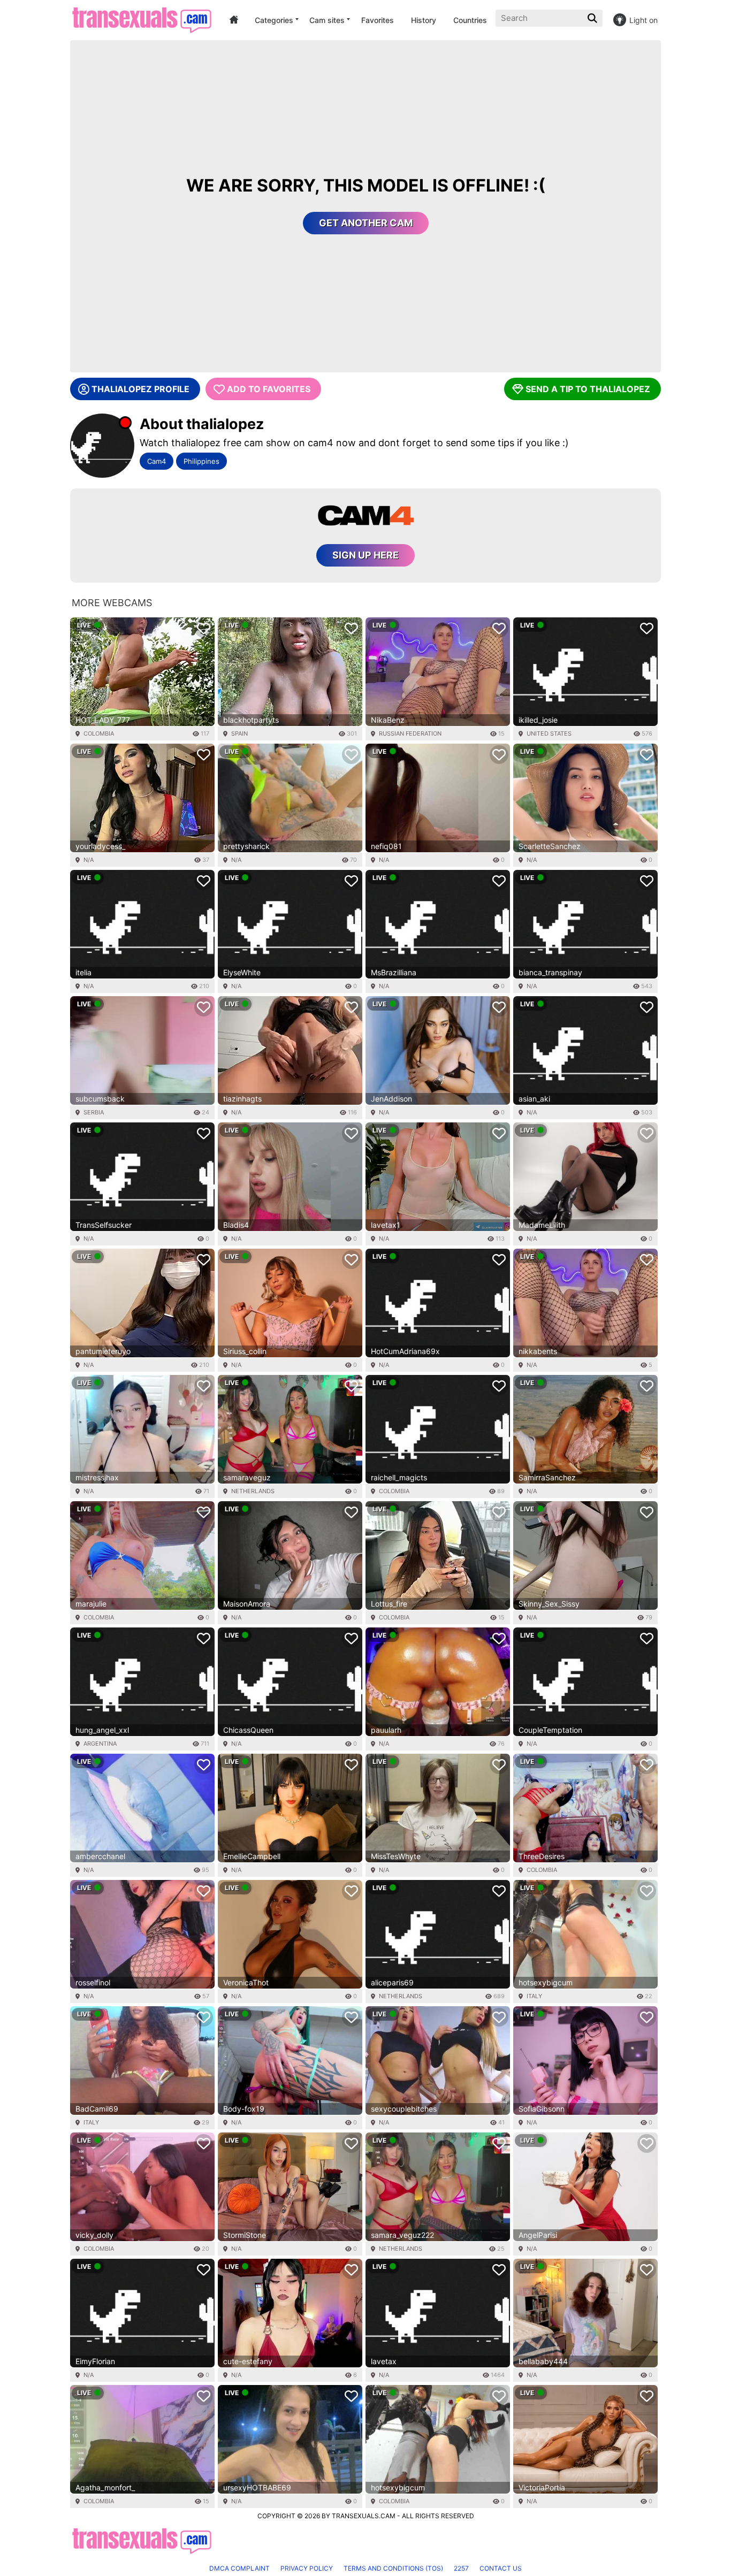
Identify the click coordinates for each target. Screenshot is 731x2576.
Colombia (99, 733)
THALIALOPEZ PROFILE (140, 389)
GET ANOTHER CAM (366, 223)
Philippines (201, 461)
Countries (470, 20)
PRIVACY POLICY (307, 2568)
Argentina (100, 1744)
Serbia (94, 1112)
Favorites (378, 20)
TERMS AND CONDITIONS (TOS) (393, 2568)
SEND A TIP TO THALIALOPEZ (588, 389)
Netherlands (253, 1491)
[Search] (593, 18)
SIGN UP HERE (365, 555)
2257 (461, 2568)
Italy (534, 1996)
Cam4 (157, 461)
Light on (644, 20)
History (424, 20)
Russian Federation (410, 733)
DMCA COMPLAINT (239, 2568)
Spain (239, 733)
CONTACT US (501, 2568)
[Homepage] (142, 20)
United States (549, 733)
